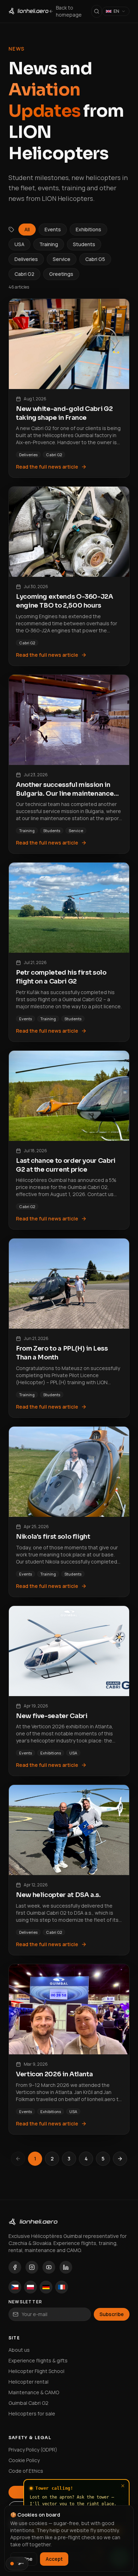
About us (19, 2350)
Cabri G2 (24, 274)
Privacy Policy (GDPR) (33, 2450)
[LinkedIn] (66, 2267)
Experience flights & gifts (38, 2360)
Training (49, 244)
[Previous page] (18, 2159)
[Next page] (120, 2159)
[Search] (97, 11)
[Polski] (30, 2287)
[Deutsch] (46, 2287)
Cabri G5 (95, 259)
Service (62, 259)
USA (19, 244)
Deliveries (26, 259)
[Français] (62, 2287)
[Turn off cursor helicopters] (17, 2564)
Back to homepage (69, 11)
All (27, 229)
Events (53, 229)
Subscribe (112, 2314)
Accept (54, 2559)
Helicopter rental (28, 2382)
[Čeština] (15, 2287)
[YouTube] (49, 2267)
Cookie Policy (24, 2460)
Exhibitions (88, 229)
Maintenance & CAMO (34, 2392)
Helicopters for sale (32, 2413)
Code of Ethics (26, 2471)
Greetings (61, 274)
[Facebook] (15, 2267)
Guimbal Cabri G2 (28, 2403)
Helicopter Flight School (36, 2371)
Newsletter (25, 2302)
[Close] (123, 2486)
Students (84, 244)
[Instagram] (32, 2267)
